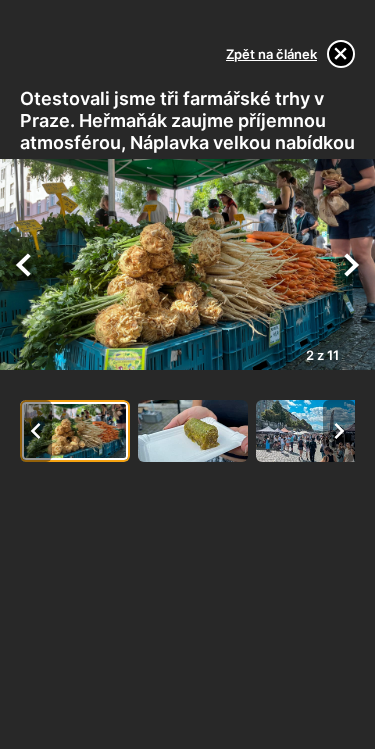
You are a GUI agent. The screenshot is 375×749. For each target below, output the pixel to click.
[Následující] (351, 265)
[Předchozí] (24, 265)
